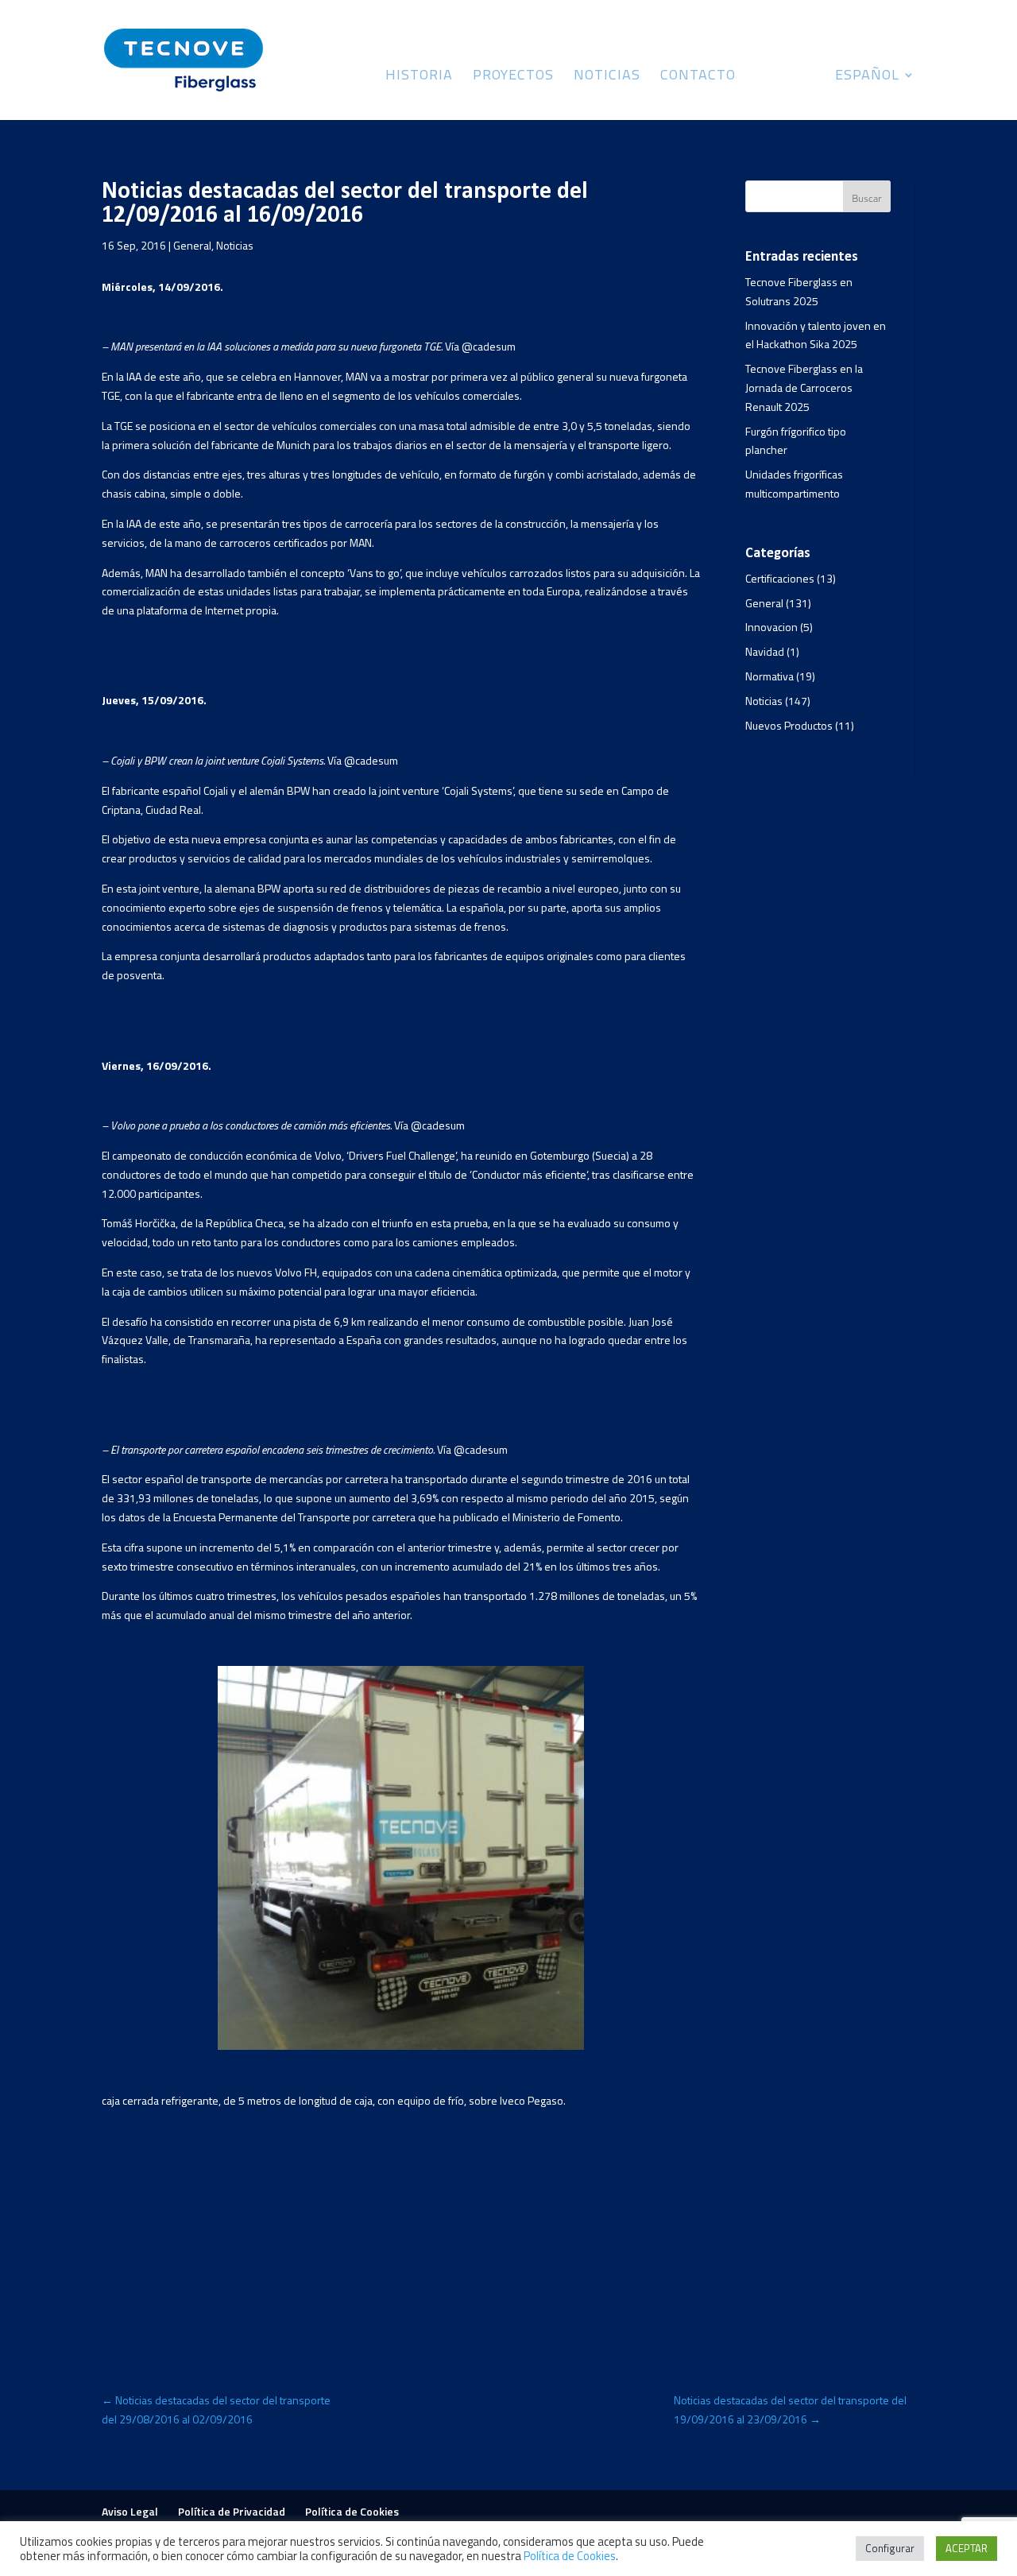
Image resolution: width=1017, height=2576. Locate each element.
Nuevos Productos (789, 725)
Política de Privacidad (232, 2511)
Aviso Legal (130, 2511)
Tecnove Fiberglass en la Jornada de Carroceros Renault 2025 (804, 387)
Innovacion (771, 627)
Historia (419, 77)
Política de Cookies (352, 2511)
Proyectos (513, 77)
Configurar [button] (890, 2548)
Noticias (607, 77)
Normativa (770, 676)
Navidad (765, 651)
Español (867, 77)
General (192, 245)
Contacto (698, 77)
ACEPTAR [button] (967, 2548)
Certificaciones (780, 578)
